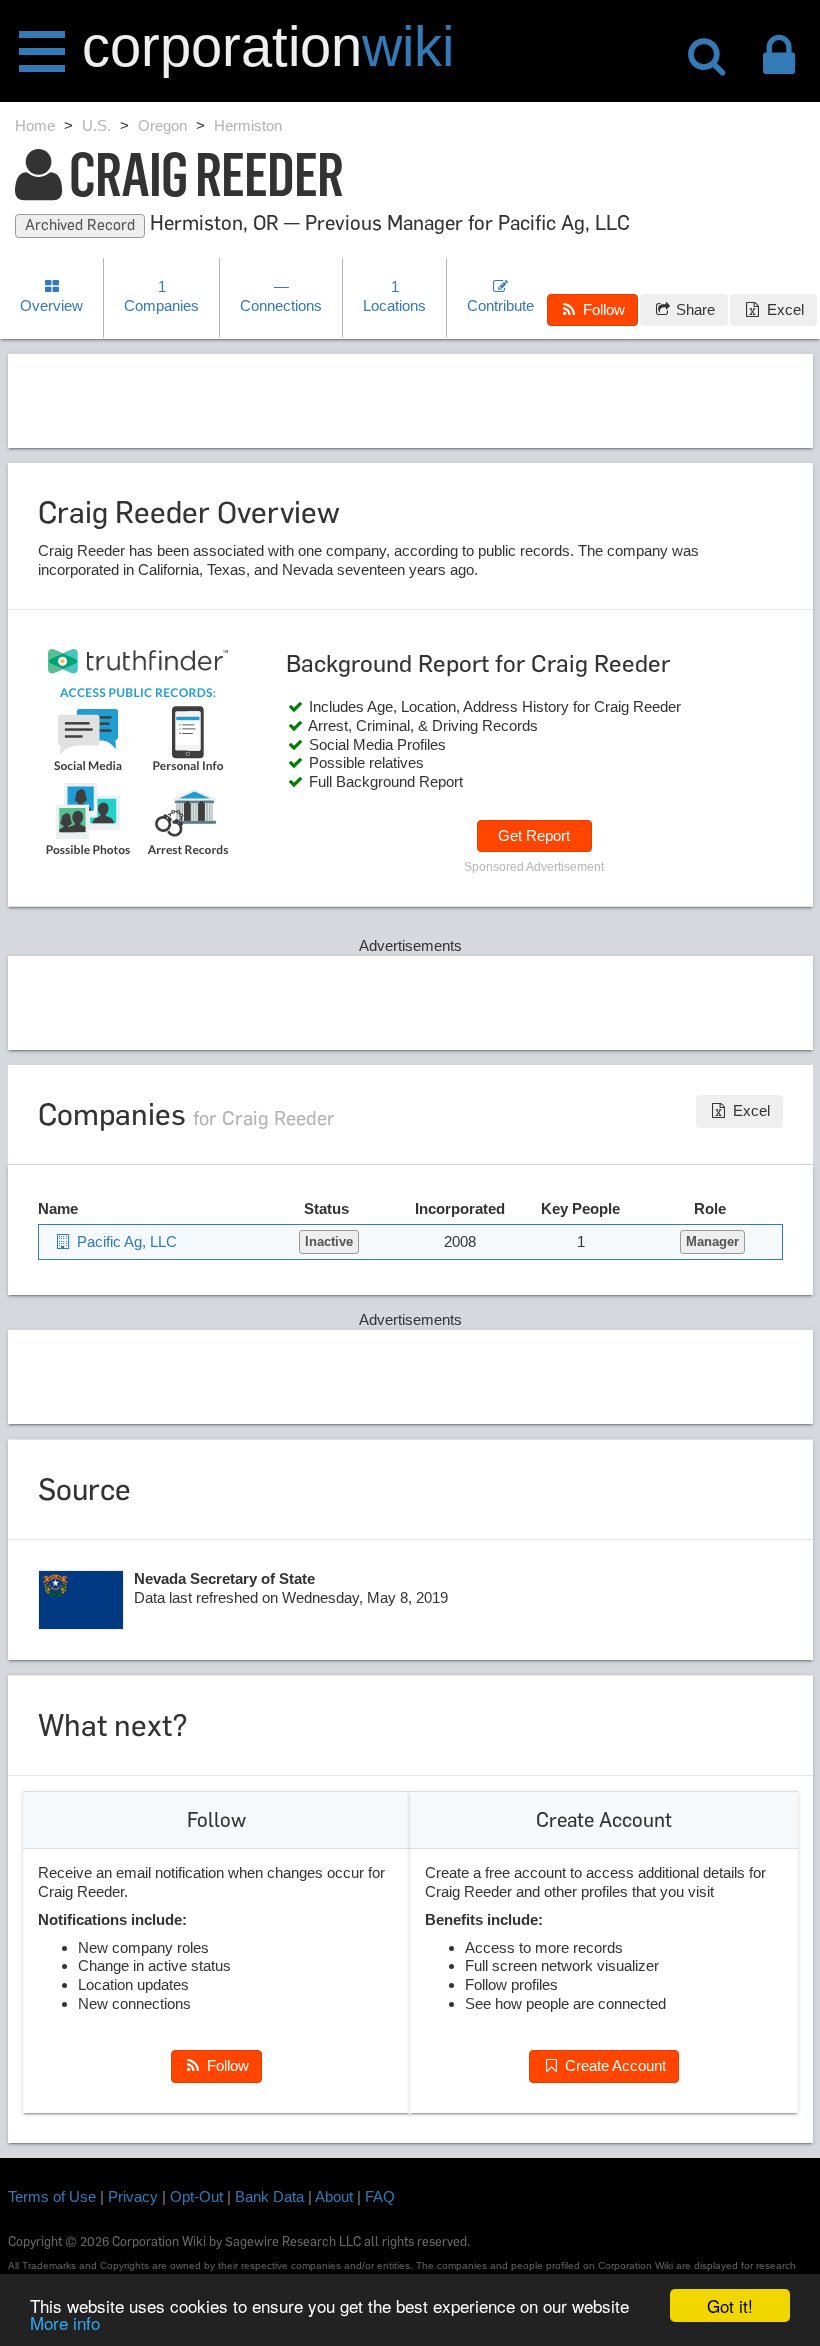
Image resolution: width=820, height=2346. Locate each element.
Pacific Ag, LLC (125, 1241)
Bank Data (269, 2196)
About (334, 2196)
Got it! (730, 2305)
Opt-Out (196, 2196)
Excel (783, 309)
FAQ (380, 2196)
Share (693, 309)
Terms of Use (52, 2196)
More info (65, 2322)
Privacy (133, 2196)
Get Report (534, 835)
